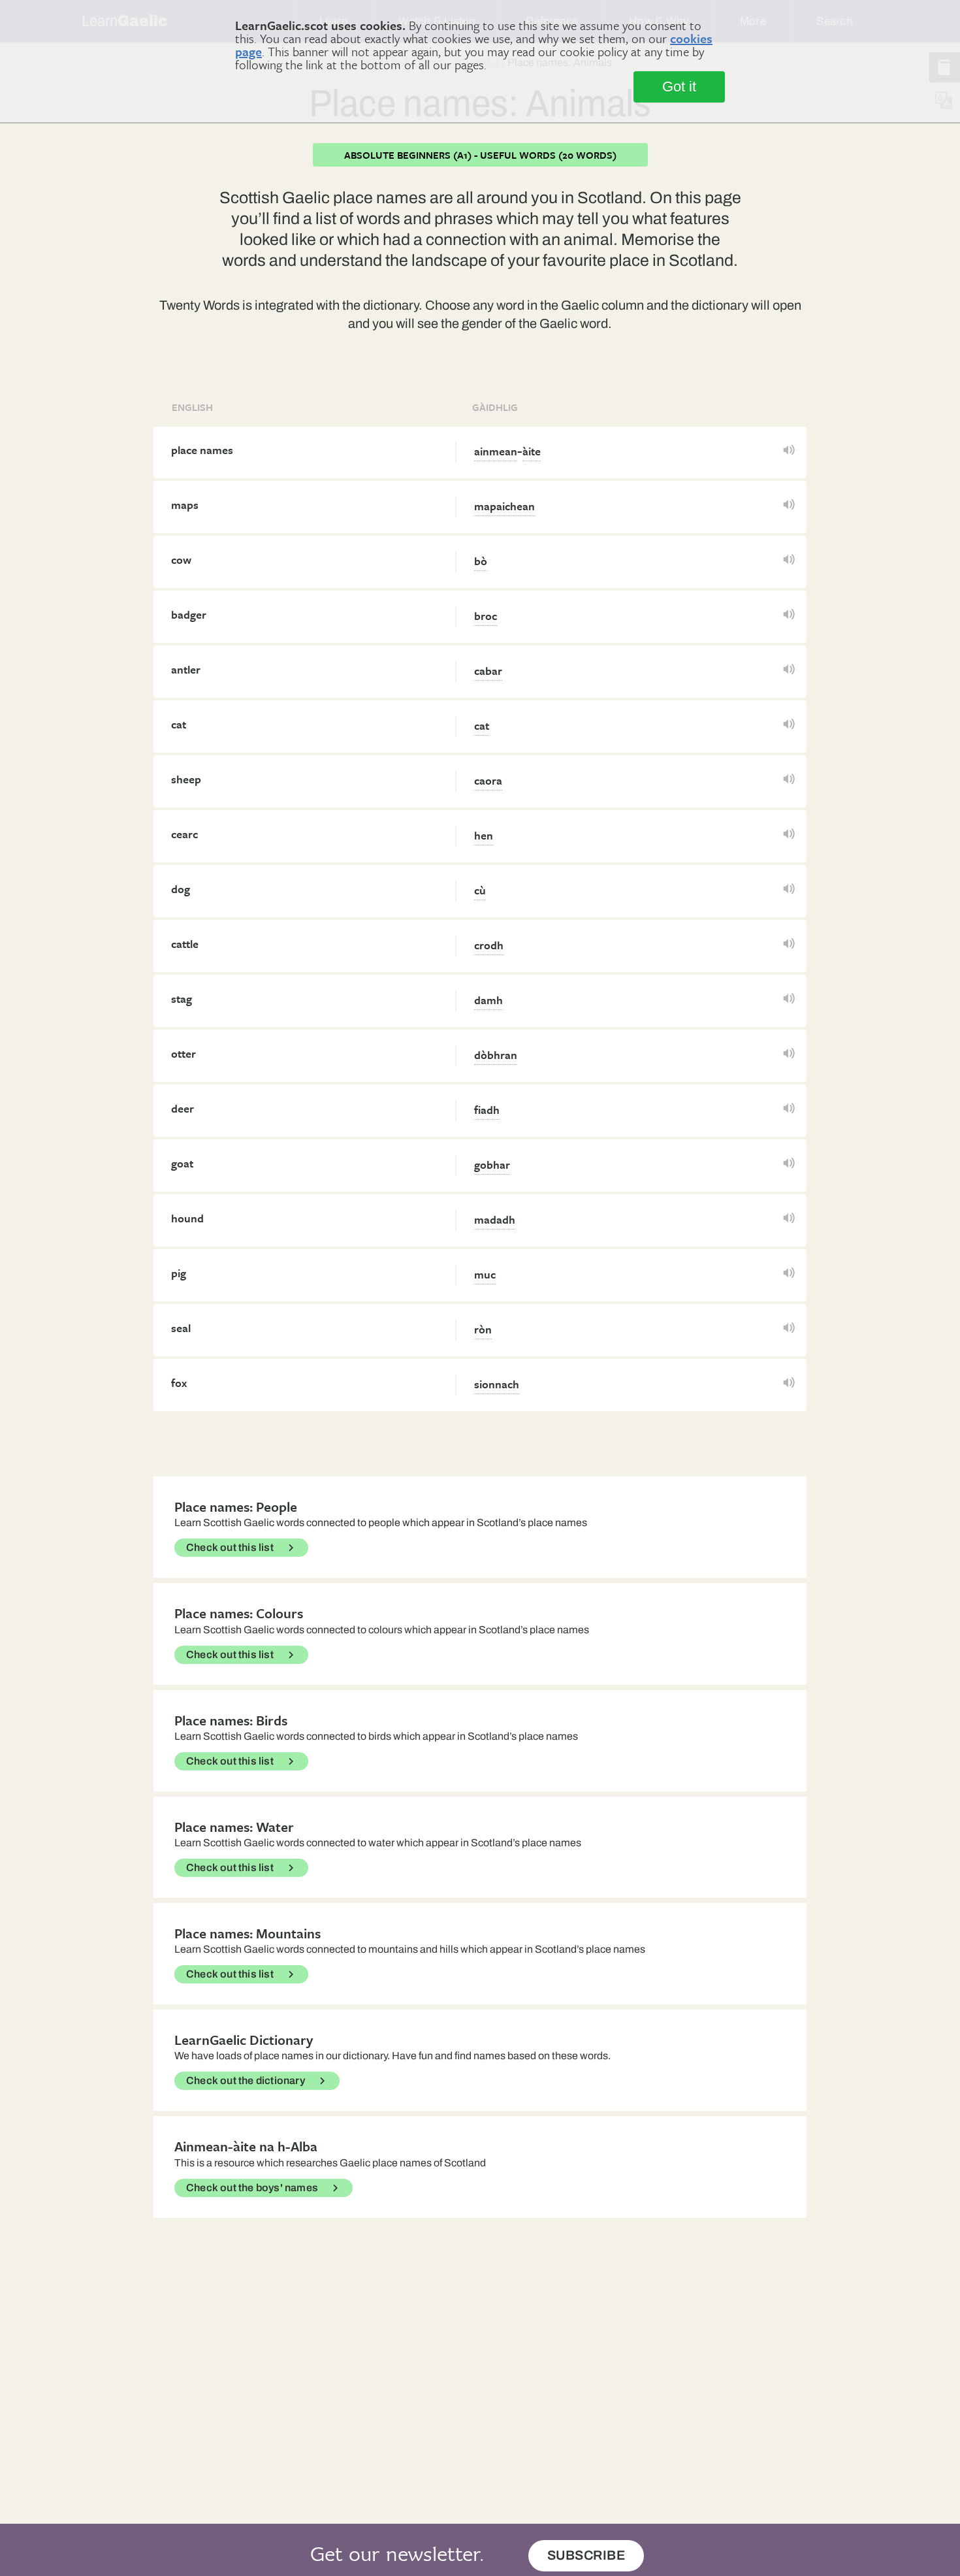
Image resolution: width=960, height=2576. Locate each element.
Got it (679, 87)
